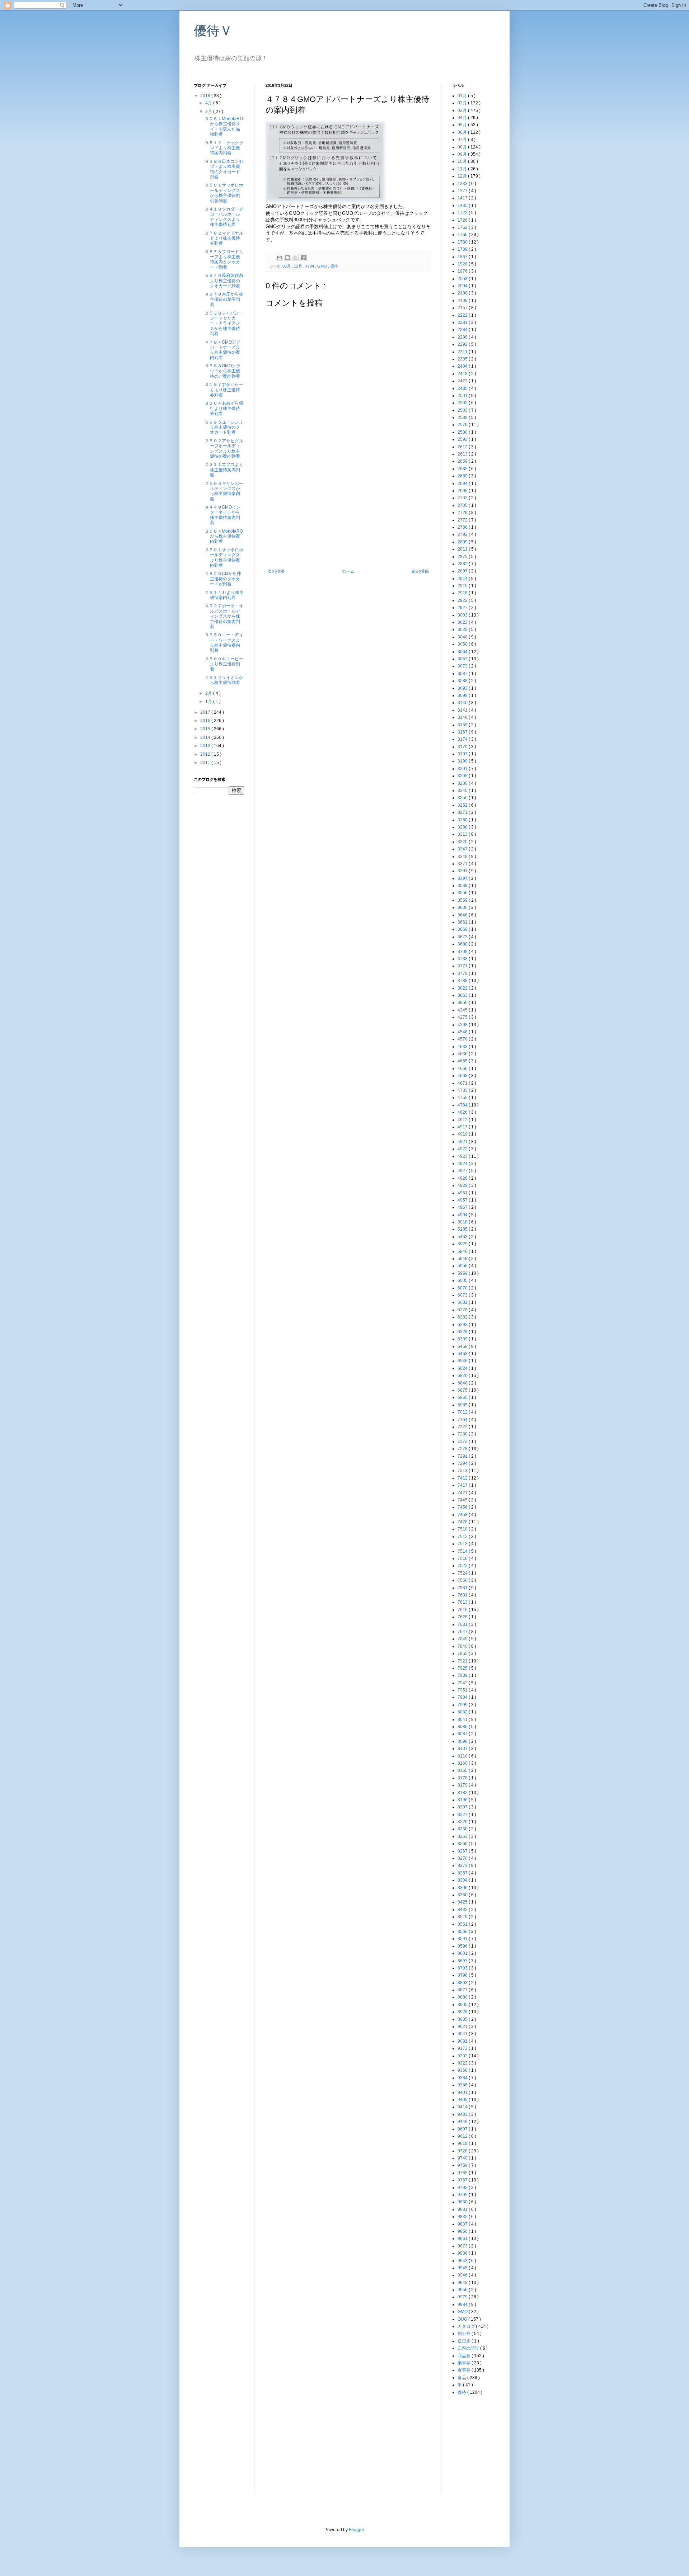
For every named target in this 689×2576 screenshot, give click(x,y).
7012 (463, 1412)
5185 (463, 1229)
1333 (463, 184)
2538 (463, 417)
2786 (463, 527)
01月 (463, 96)
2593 (463, 439)
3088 (463, 681)
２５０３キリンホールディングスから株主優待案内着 (224, 491)
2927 (463, 608)
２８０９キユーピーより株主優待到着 (224, 664)
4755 (463, 1098)
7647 (463, 1632)
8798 (463, 1975)
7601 (463, 1595)
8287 (463, 1873)
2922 (463, 600)
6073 (463, 1295)
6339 (463, 1339)
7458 (463, 1515)
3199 (463, 761)
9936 (463, 2253)
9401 (463, 2093)
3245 (463, 791)
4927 (463, 1171)
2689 (463, 476)
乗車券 (465, 2363)
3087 (463, 674)
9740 (463, 2158)
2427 (463, 381)
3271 (463, 812)
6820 (463, 1376)
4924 (463, 1164)
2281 (463, 322)
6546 (463, 1361)
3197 (463, 754)
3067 (463, 659)
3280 (463, 820)
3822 (463, 988)
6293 (463, 1325)
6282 (463, 1317)
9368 (463, 2070)
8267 (463, 1851)
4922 (463, 1149)
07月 (463, 140)
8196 (463, 1800)
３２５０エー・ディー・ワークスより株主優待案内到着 (224, 643)
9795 (463, 2195)
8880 (463, 1997)
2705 (463, 505)
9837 (463, 2224)
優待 (334, 266)
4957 (463, 1200)
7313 (463, 1471)
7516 (463, 1558)
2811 (463, 549)
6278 (463, 1310)
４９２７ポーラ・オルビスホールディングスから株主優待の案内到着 (224, 616)
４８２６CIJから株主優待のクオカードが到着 (223, 579)
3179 (463, 747)
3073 (463, 666)
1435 (463, 206)
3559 (463, 900)
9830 (463, 2202)
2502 (463, 403)
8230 (463, 1829)
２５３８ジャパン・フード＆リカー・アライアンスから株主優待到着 (224, 324)
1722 (463, 213)
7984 (463, 1697)
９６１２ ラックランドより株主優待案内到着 (224, 148)
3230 (463, 783)
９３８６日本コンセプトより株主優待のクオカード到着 (224, 169)
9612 (463, 2136)
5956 (463, 1266)
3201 (463, 769)
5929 (463, 1244)
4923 (463, 1156)
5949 (463, 1259)
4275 (463, 1017)
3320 (463, 842)
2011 (206, 763)
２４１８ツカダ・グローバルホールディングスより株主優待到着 (224, 217)
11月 (463, 169)
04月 (463, 118)
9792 (463, 2188)
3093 (463, 688)
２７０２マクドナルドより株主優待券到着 (224, 238)
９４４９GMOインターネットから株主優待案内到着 (222, 515)
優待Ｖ (213, 31)
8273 (463, 1865)
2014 (206, 737)
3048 (463, 637)
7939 (463, 1675)
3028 (463, 629)
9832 (463, 2217)
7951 (463, 1690)
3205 (463, 776)
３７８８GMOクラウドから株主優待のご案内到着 (222, 371)
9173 (463, 2048)
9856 (463, 2231)
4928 (463, 1178)
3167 (463, 732)
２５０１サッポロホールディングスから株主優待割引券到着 (224, 193)
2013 (206, 746)
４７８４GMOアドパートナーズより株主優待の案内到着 (222, 350)
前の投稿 (420, 571)
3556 (463, 893)
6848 (463, 1383)
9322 (463, 2063)
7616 (463, 1610)
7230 (463, 1434)
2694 (463, 483)
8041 (463, 1719)
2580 (463, 432)
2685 (463, 469)
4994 (463, 1215)
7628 (463, 1617)
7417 (463, 1485)
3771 (463, 966)
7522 (463, 1566)
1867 (463, 257)
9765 (463, 2173)
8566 (463, 1931)
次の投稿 (276, 571)
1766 (463, 235)
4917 (463, 1127)
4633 (463, 1047)
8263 (463, 1836)
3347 (463, 849)
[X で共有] (295, 258)
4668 (463, 1076)
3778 (463, 973)
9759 (463, 2165)
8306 (463, 1888)
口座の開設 (469, 2348)
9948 (463, 2283)
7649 (463, 1639)
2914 (463, 579)
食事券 (465, 2370)
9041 (463, 2034)
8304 (463, 1880)
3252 (463, 805)
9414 (463, 2107)
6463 (463, 1354)
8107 (463, 1749)
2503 (463, 410)
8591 (463, 1939)
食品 (462, 2378)
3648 (463, 915)
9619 (463, 2143)
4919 (463, 1134)
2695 (463, 491)
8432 (463, 1910)
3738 (463, 959)
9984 (463, 2304)
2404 (463, 366)
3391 (463, 871)
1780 (463, 242)
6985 (463, 1405)
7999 (463, 1705)
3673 (463, 937)
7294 (463, 1463)
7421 (463, 1493)
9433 (463, 2114)
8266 (463, 1844)
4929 (463, 1185)
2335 (463, 359)
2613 (463, 454)
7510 (463, 1529)
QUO (463, 2319)
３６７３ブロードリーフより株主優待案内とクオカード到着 (224, 260)
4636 (463, 1054)
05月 (463, 125)
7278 (463, 1449)
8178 (463, 1778)
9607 (463, 2129)
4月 (209, 103)
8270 (463, 1858)
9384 (463, 2078)
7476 (463, 1522)
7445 (463, 1500)
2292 (463, 344)
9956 (463, 2290)
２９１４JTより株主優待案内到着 (224, 595)
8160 (463, 1763)
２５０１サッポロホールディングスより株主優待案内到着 (224, 558)
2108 (463, 293)
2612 (463, 447)
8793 (463, 1968)
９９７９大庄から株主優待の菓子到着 (224, 299)
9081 (463, 2041)
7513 (463, 1544)
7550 (463, 1580)
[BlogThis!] (287, 258)
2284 (463, 330)
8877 (463, 1990)
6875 (463, 1390)
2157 (463, 308)
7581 (463, 1588)
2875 (463, 557)
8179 (463, 1785)
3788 (463, 981)
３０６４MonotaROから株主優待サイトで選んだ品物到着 (224, 126)
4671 (463, 1083)
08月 (463, 147)
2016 (206, 721)
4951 (463, 1193)
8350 (463, 1895)
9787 (463, 2180)
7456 (463, 1507)
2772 (463, 520)
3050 (463, 644)
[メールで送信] (280, 258)
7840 (463, 1646)
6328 (463, 1332)
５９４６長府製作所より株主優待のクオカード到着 (224, 281)
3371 (463, 864)
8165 (463, 1770)
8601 (463, 1953)
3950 (463, 1002)
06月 (287, 266)
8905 (463, 2005)
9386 (463, 2085)
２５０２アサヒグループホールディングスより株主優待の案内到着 (224, 449)
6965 (463, 1397)
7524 (463, 1573)
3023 (463, 622)
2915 (463, 586)
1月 (209, 702)
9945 (463, 2268)
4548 (463, 1032)
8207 (463, 1807)
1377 (463, 191)
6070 (463, 1288)
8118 (463, 1756)
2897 (463, 571)
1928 (463, 264)
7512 (463, 1537)
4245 (463, 1010)
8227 (463, 1815)
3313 (463, 834)
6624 (463, 1368)
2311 (463, 352)
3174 (463, 739)
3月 (209, 112)
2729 (463, 513)
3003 (463, 615)
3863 (463, 995)
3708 (463, 952)
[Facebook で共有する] (303, 258)
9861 (463, 2238)
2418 (463, 374)
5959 (463, 1273)
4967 (463, 1207)
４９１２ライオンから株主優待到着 (224, 680)
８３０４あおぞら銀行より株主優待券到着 (224, 408)
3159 (463, 725)
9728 (463, 2151)
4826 (463, 1112)
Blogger (356, 2530)
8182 (463, 1793)
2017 (206, 712)
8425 (463, 1902)
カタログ (467, 2326)
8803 (463, 1983)
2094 (463, 286)
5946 (463, 1251)
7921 (463, 1661)
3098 (463, 695)
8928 (463, 2012)
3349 (463, 857)
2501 (463, 396)
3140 (463, 703)
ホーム (348, 571)
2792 (463, 534)
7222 (463, 1427)
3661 (463, 922)
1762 (463, 227)
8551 (463, 1924)
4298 (463, 1025)
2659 (463, 461)
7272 (463, 1442)
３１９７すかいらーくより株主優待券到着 (224, 390)
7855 (463, 1653)
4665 (463, 1061)
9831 (463, 2209)
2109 (463, 301)
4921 (463, 1142)
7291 (463, 1456)
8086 (463, 1727)
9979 (463, 2297)
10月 (463, 161)
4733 (463, 1090)
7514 (463, 1551)
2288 (463, 337)
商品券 (465, 2356)
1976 (463, 271)
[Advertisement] (348, 515)
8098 (463, 1741)
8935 (463, 2019)
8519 (463, 1917)
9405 (463, 2100)
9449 (463, 2122)
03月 (463, 110)
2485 (463, 388)
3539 (463, 886)
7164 (463, 1420)
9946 (463, 2275)
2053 (463, 279)
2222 (463, 315)
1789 (463, 249)
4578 (463, 1039)
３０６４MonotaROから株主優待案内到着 (224, 536)
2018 (206, 96)
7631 (463, 1624)
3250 (463, 798)
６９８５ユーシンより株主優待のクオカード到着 (224, 427)
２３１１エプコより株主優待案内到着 (224, 470)
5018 (463, 1222)
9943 (463, 2261)
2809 (463, 542)
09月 (463, 154)
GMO (323, 266)
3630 (463, 907)
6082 (463, 1302)
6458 (463, 1346)
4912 (463, 1120)
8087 (463, 1734)
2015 (206, 729)
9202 (463, 2056)
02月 (463, 103)
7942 (463, 1683)
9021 (463, 2027)
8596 (463, 1946)
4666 (463, 1068)
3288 (463, 827)
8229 (463, 1822)
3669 (463, 929)
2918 (463, 593)
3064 (463, 652)
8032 (463, 1712)
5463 (463, 1237)
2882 (463, 564)
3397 (463, 878)
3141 (463, 710)
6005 (463, 1280)
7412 (463, 1478)
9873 (463, 2246)
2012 (206, 754)
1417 (463, 198)
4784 (310, 266)
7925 (463, 1668)
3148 (463, 717)
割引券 (465, 2334)
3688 (463, 944)
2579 (463, 425)
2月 (209, 693)
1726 (463, 220)
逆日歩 (465, 2341)
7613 (463, 1602)
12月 (299, 266)
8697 (463, 1961)
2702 (463, 498)
